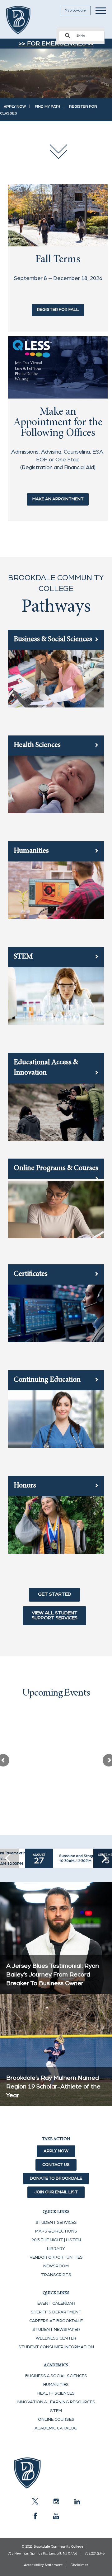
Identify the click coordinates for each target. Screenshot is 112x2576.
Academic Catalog (56, 2428)
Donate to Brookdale (56, 2178)
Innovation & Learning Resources (56, 2402)
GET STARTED (55, 1594)
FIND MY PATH (47, 106)
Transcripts (56, 2275)
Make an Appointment (58, 499)
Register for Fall (58, 310)
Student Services (56, 2223)
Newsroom (56, 2266)
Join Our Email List (56, 2192)
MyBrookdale (75, 10)
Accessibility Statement (43, 2565)
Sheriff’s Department (56, 2312)
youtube (56, 2516)
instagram (56, 2501)
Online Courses (56, 2420)
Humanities (56, 2385)
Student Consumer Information (56, 2347)
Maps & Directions (56, 2231)
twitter (35, 2501)
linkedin (77, 2501)
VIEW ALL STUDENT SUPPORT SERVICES (55, 1615)
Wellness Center (56, 2338)
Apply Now (56, 2151)
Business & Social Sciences (56, 2376)
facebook (35, 2516)
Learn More (32, 1807)
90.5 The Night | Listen (56, 2240)
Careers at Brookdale (56, 2321)
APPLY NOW (15, 106)
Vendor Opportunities (56, 2257)
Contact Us (56, 2165)
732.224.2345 (95, 2553)
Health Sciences (56, 2393)
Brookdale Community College (26, 20)
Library (56, 2249)
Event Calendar (56, 2303)
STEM (56, 2411)
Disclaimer (79, 2565)
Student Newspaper (56, 2330)
